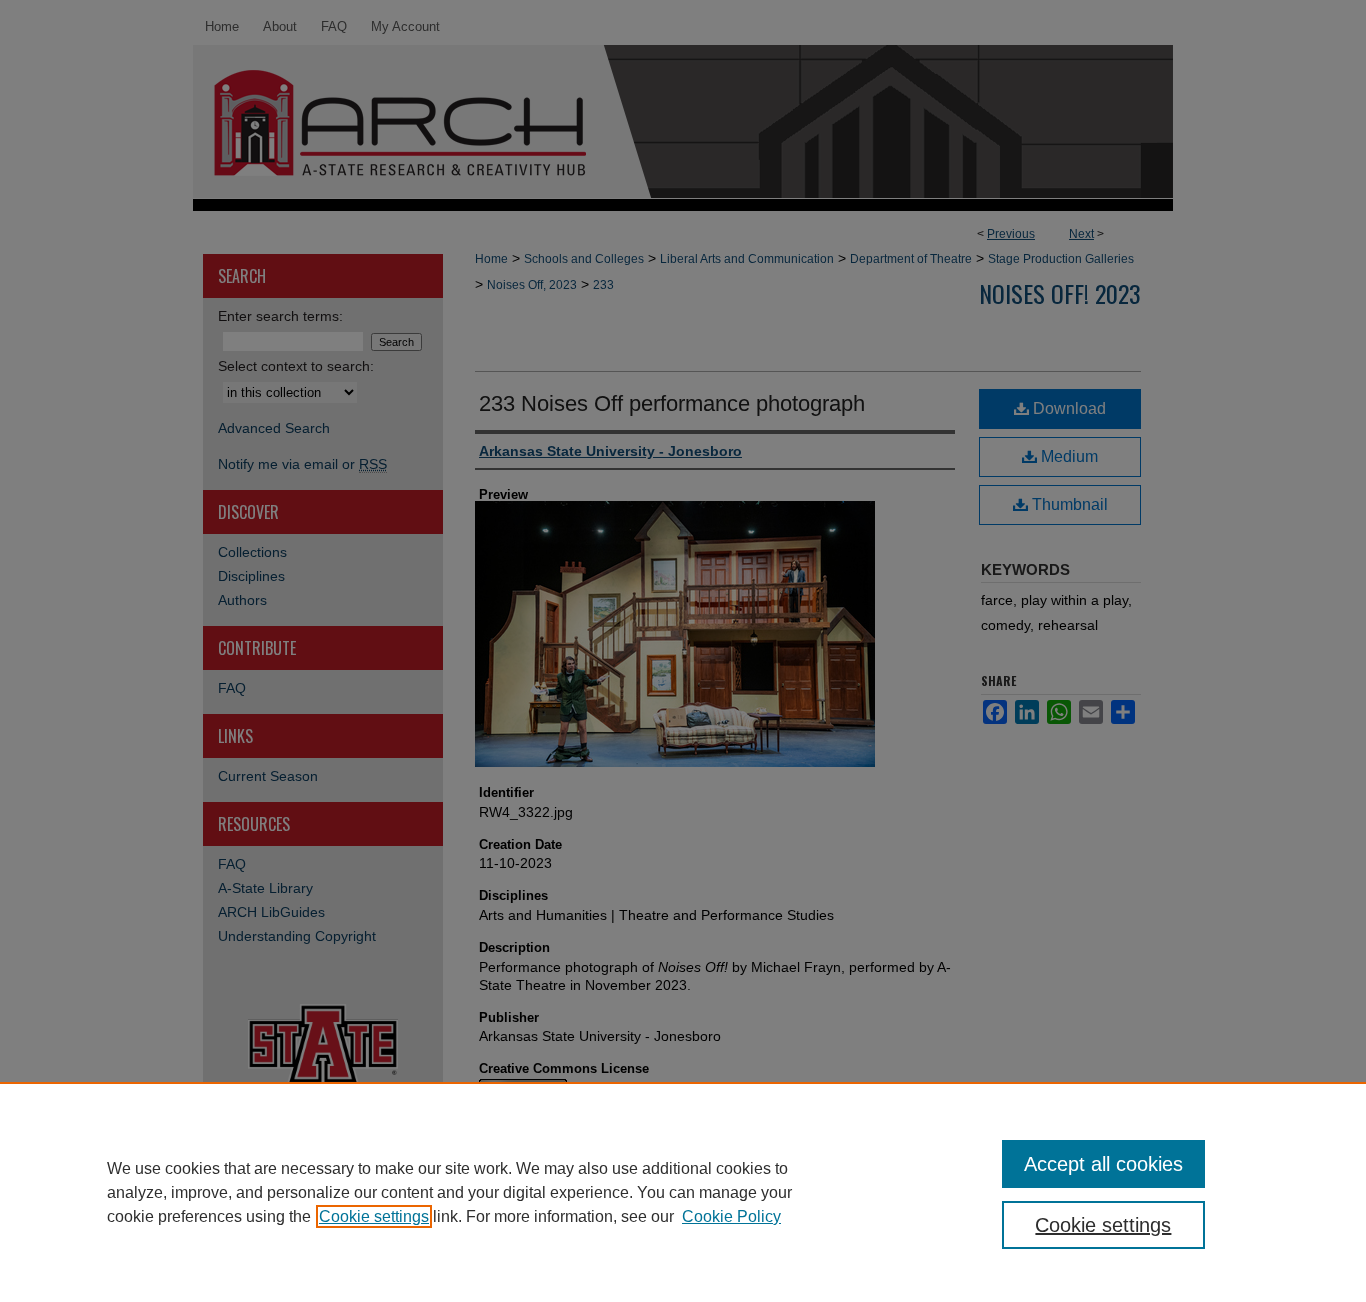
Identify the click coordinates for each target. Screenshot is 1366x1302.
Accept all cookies (1103, 1164)
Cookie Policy (731, 1216)
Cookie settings (374, 1216)
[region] (683, 1192)
